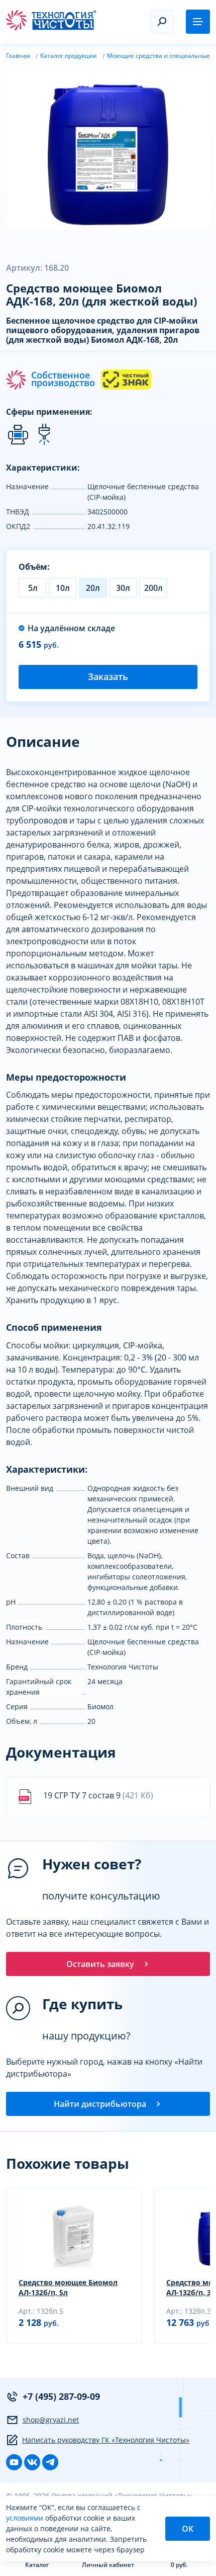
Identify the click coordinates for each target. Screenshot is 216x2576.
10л (63, 588)
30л (123, 588)
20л (93, 588)
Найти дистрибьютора (100, 2104)
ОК (188, 2529)
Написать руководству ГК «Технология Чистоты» (106, 2440)
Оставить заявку (100, 1964)
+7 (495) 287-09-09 (61, 2396)
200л (153, 588)
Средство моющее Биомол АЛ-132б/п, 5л (68, 2287)
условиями (26, 2518)
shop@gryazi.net (51, 2420)
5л (33, 588)
